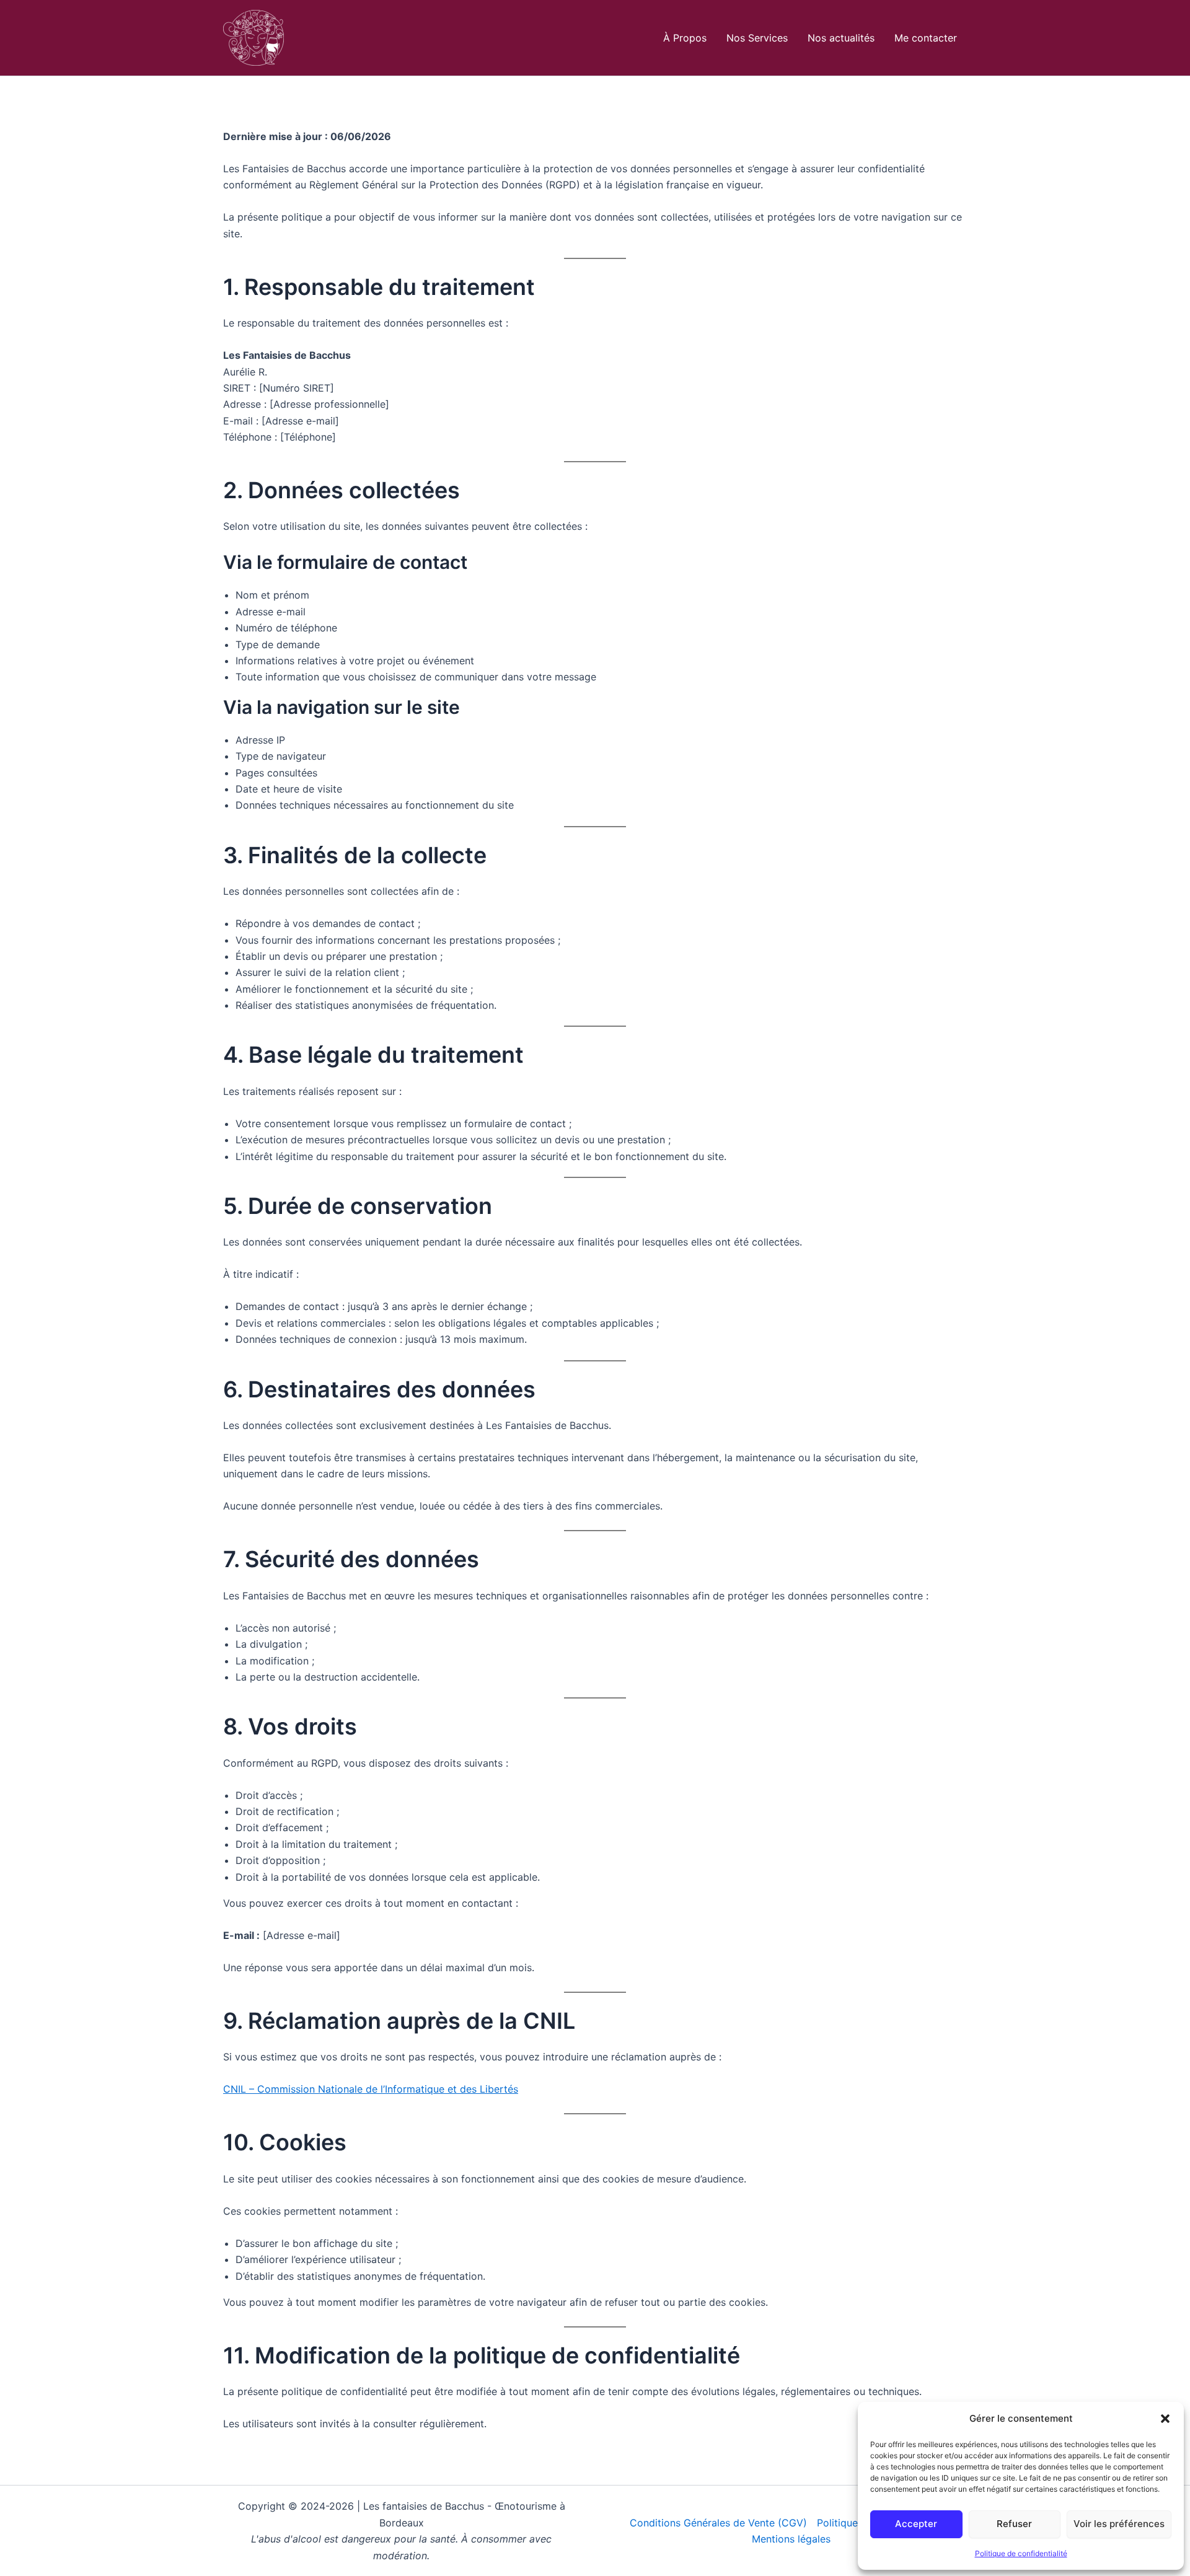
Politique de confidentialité (1021, 2553)
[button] (1165, 2419)
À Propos (685, 38)
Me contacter (926, 38)
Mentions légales (791, 2539)
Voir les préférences (1119, 2524)
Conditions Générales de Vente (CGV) (718, 2523)
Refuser (1014, 2524)
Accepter (916, 2524)
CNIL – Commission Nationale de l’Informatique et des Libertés (371, 2089)
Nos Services (757, 38)
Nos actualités (841, 38)
